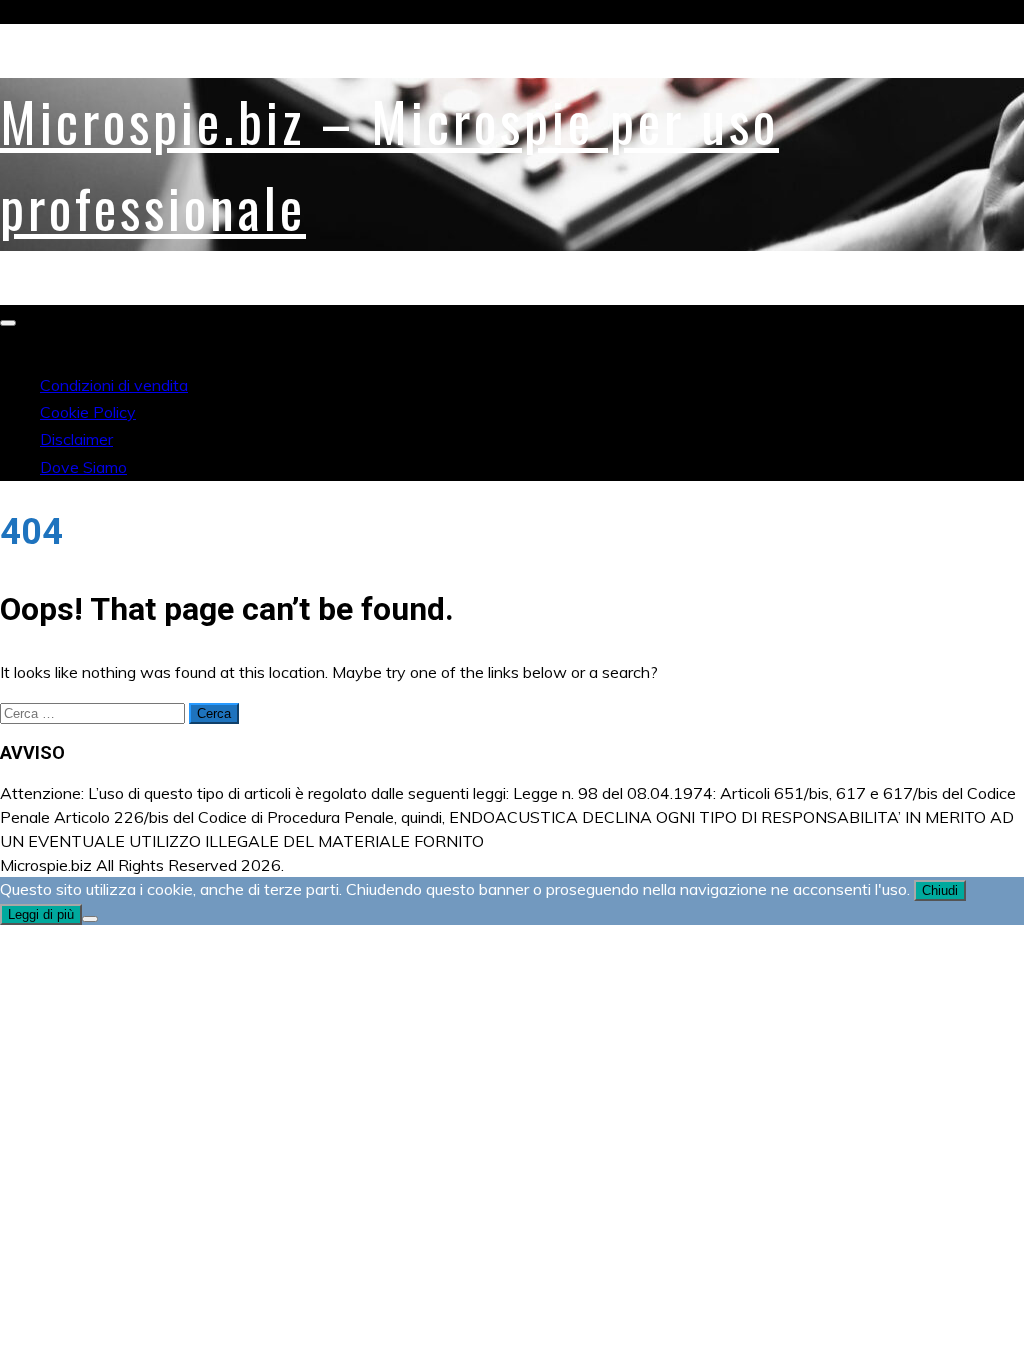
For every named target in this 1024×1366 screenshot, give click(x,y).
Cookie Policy (88, 412)
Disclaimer (76, 439)
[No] (90, 919)
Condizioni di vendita (114, 385)
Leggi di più (41, 914)
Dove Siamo (83, 467)
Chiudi (940, 890)
